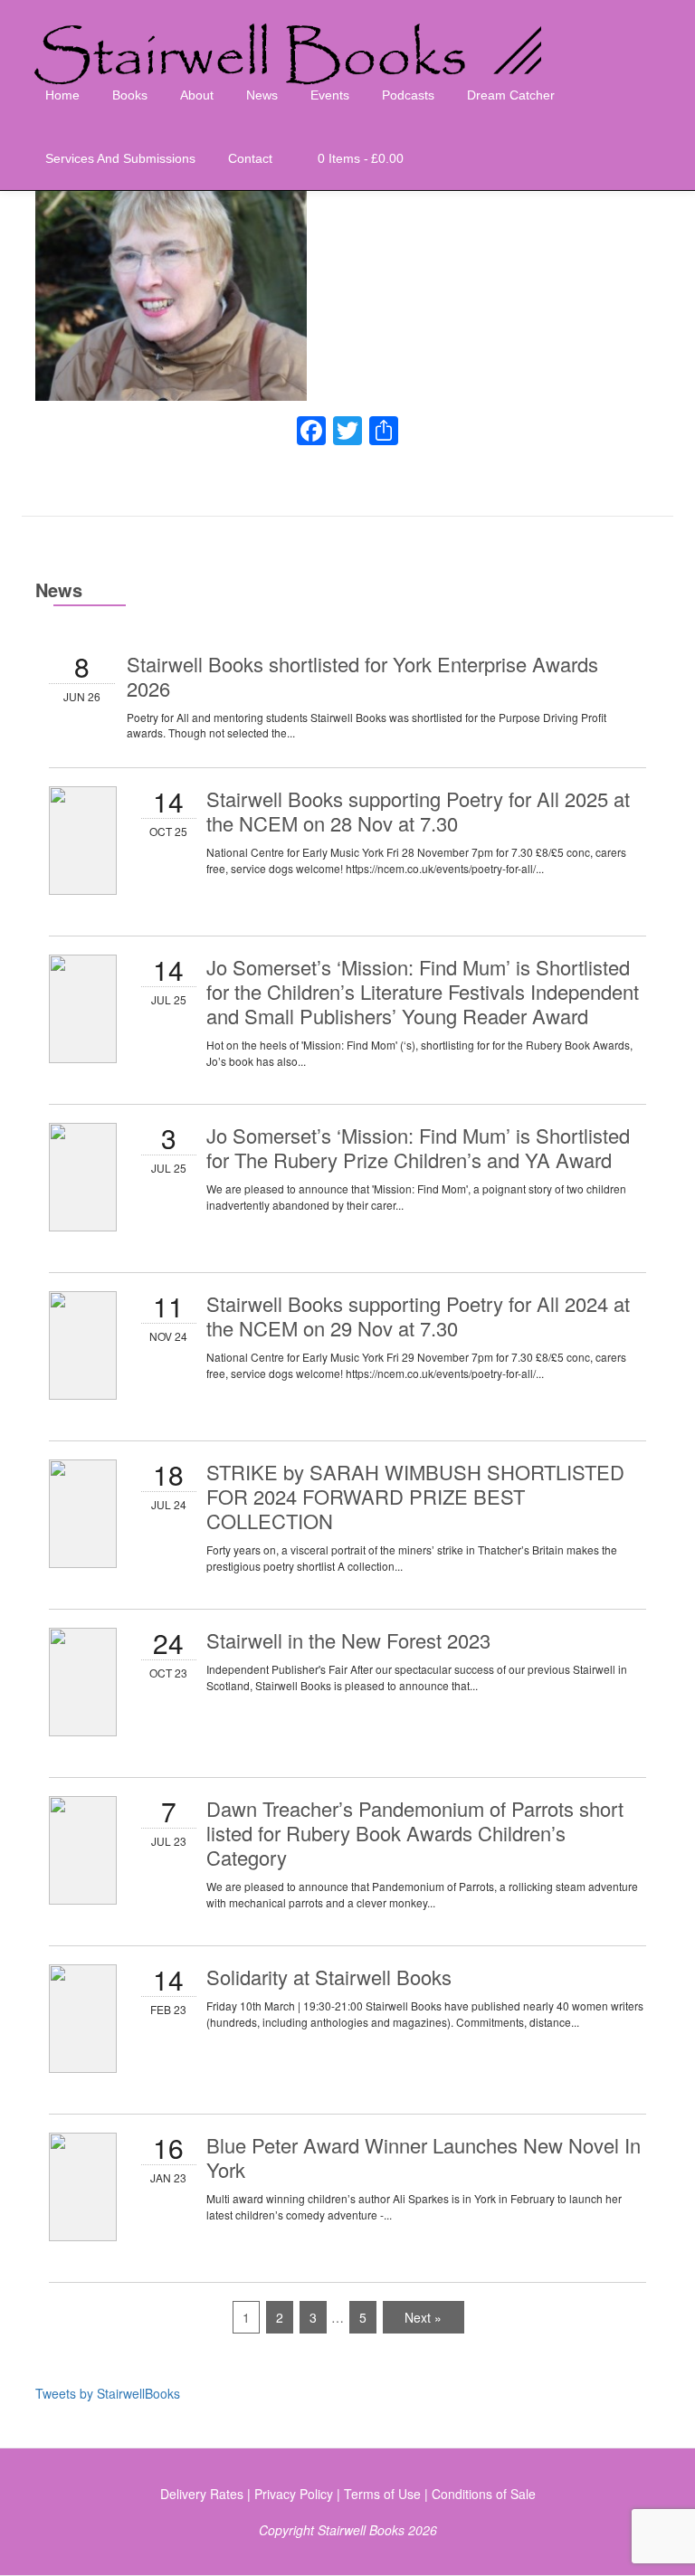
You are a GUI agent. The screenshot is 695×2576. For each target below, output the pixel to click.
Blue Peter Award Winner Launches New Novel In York (424, 2157)
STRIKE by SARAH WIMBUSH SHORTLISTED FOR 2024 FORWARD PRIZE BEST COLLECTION (415, 1496)
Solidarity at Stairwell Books (329, 1977)
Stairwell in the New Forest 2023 (348, 1640)
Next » (423, 2317)
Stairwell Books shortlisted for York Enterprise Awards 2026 (362, 676)
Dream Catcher (511, 95)
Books (130, 95)
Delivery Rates (202, 2494)
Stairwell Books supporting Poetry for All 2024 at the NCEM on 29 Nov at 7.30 (418, 1316)
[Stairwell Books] (294, 32)
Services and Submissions (120, 158)
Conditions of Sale (484, 2494)
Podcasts (408, 95)
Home (62, 95)
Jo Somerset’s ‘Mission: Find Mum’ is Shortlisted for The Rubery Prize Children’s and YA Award (418, 1147)
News (262, 95)
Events (330, 95)
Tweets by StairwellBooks (108, 2393)
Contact (250, 158)
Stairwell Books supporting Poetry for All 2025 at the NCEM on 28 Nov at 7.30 (418, 811)
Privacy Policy (294, 2494)
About (197, 95)
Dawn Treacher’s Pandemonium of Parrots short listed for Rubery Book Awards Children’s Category (415, 1833)
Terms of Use (382, 2494)
